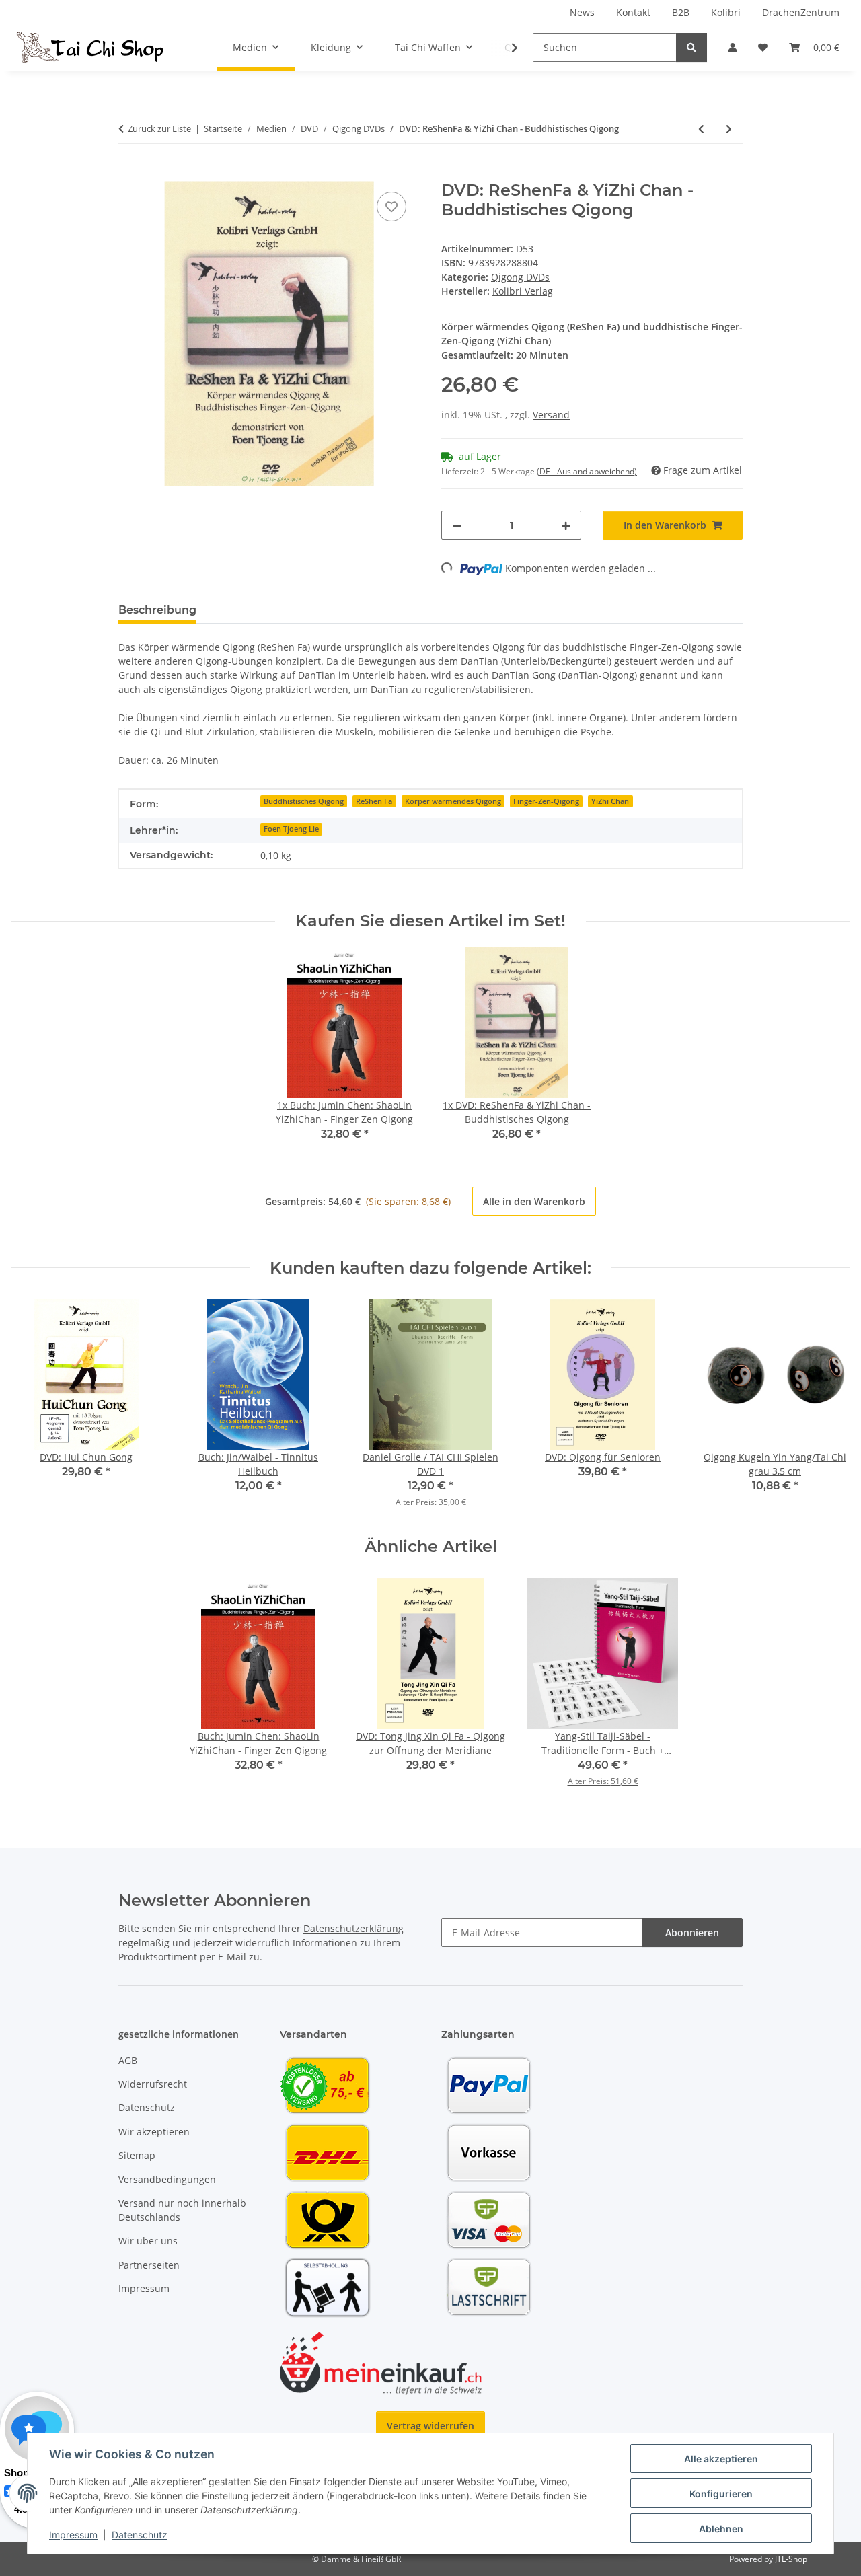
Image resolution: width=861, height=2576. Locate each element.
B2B (681, 12)
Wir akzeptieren (154, 2132)
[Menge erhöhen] (566, 525)
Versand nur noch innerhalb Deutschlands (182, 2210)
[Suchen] (691, 47)
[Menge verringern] (457, 525)
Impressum (73, 2535)
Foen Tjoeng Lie (291, 829)
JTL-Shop (791, 2559)
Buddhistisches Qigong (304, 801)
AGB (128, 2060)
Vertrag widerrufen (430, 2426)
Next (828, 1408)
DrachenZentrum (801, 12)
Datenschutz (140, 2535)
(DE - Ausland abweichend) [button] (587, 471)
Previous (33, 1408)
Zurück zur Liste (159, 128)
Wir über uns (148, 2241)
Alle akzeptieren (721, 2459)
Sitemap (137, 2155)
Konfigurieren (721, 2494)
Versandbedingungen (167, 2179)
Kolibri (726, 12)
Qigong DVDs (520, 277)
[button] (733, 47)
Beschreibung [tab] (157, 610)
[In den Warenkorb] (129, 174)
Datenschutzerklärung (353, 1928)
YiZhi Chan (610, 801)
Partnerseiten (149, 2265)
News (582, 12)
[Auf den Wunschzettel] (391, 207)
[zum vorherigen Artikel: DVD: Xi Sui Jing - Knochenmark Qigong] (701, 129)
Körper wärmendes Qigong (453, 801)
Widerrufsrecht (153, 2084)
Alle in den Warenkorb (534, 1201)
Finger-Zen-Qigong (546, 801)
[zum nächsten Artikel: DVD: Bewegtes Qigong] (729, 129)
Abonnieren (692, 1933)
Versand (551, 415)
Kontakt (633, 12)
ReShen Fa (374, 801)
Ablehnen (721, 2529)
